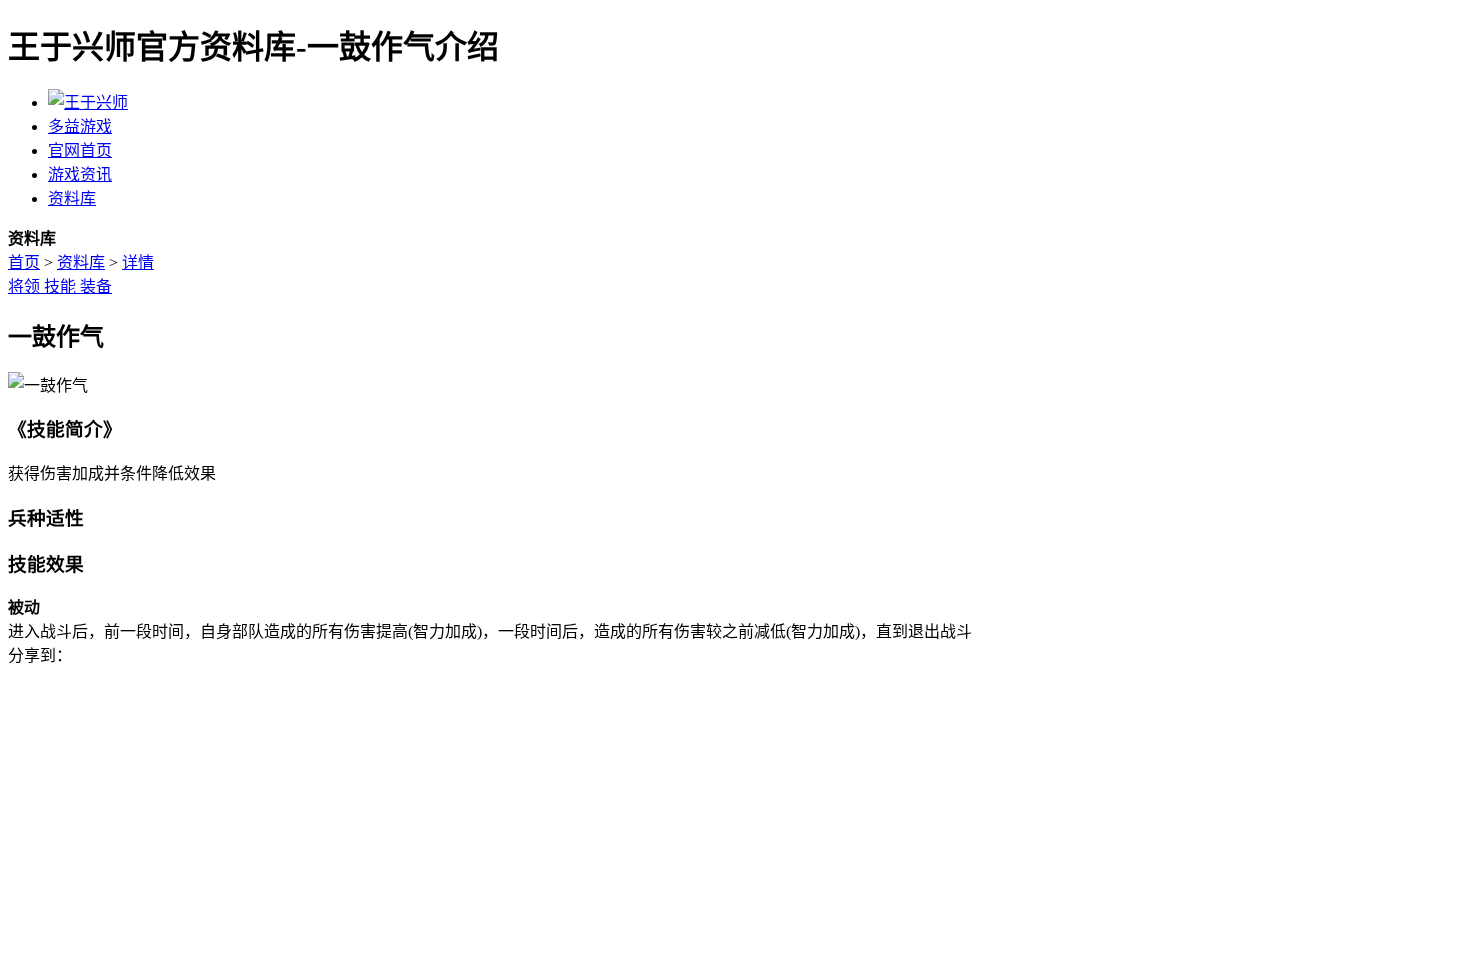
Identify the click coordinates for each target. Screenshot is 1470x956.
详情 (138, 262)
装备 (96, 286)
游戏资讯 (80, 174)
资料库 (72, 198)
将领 (26, 286)
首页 (24, 262)
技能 (62, 286)
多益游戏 (80, 126)
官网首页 (80, 150)
